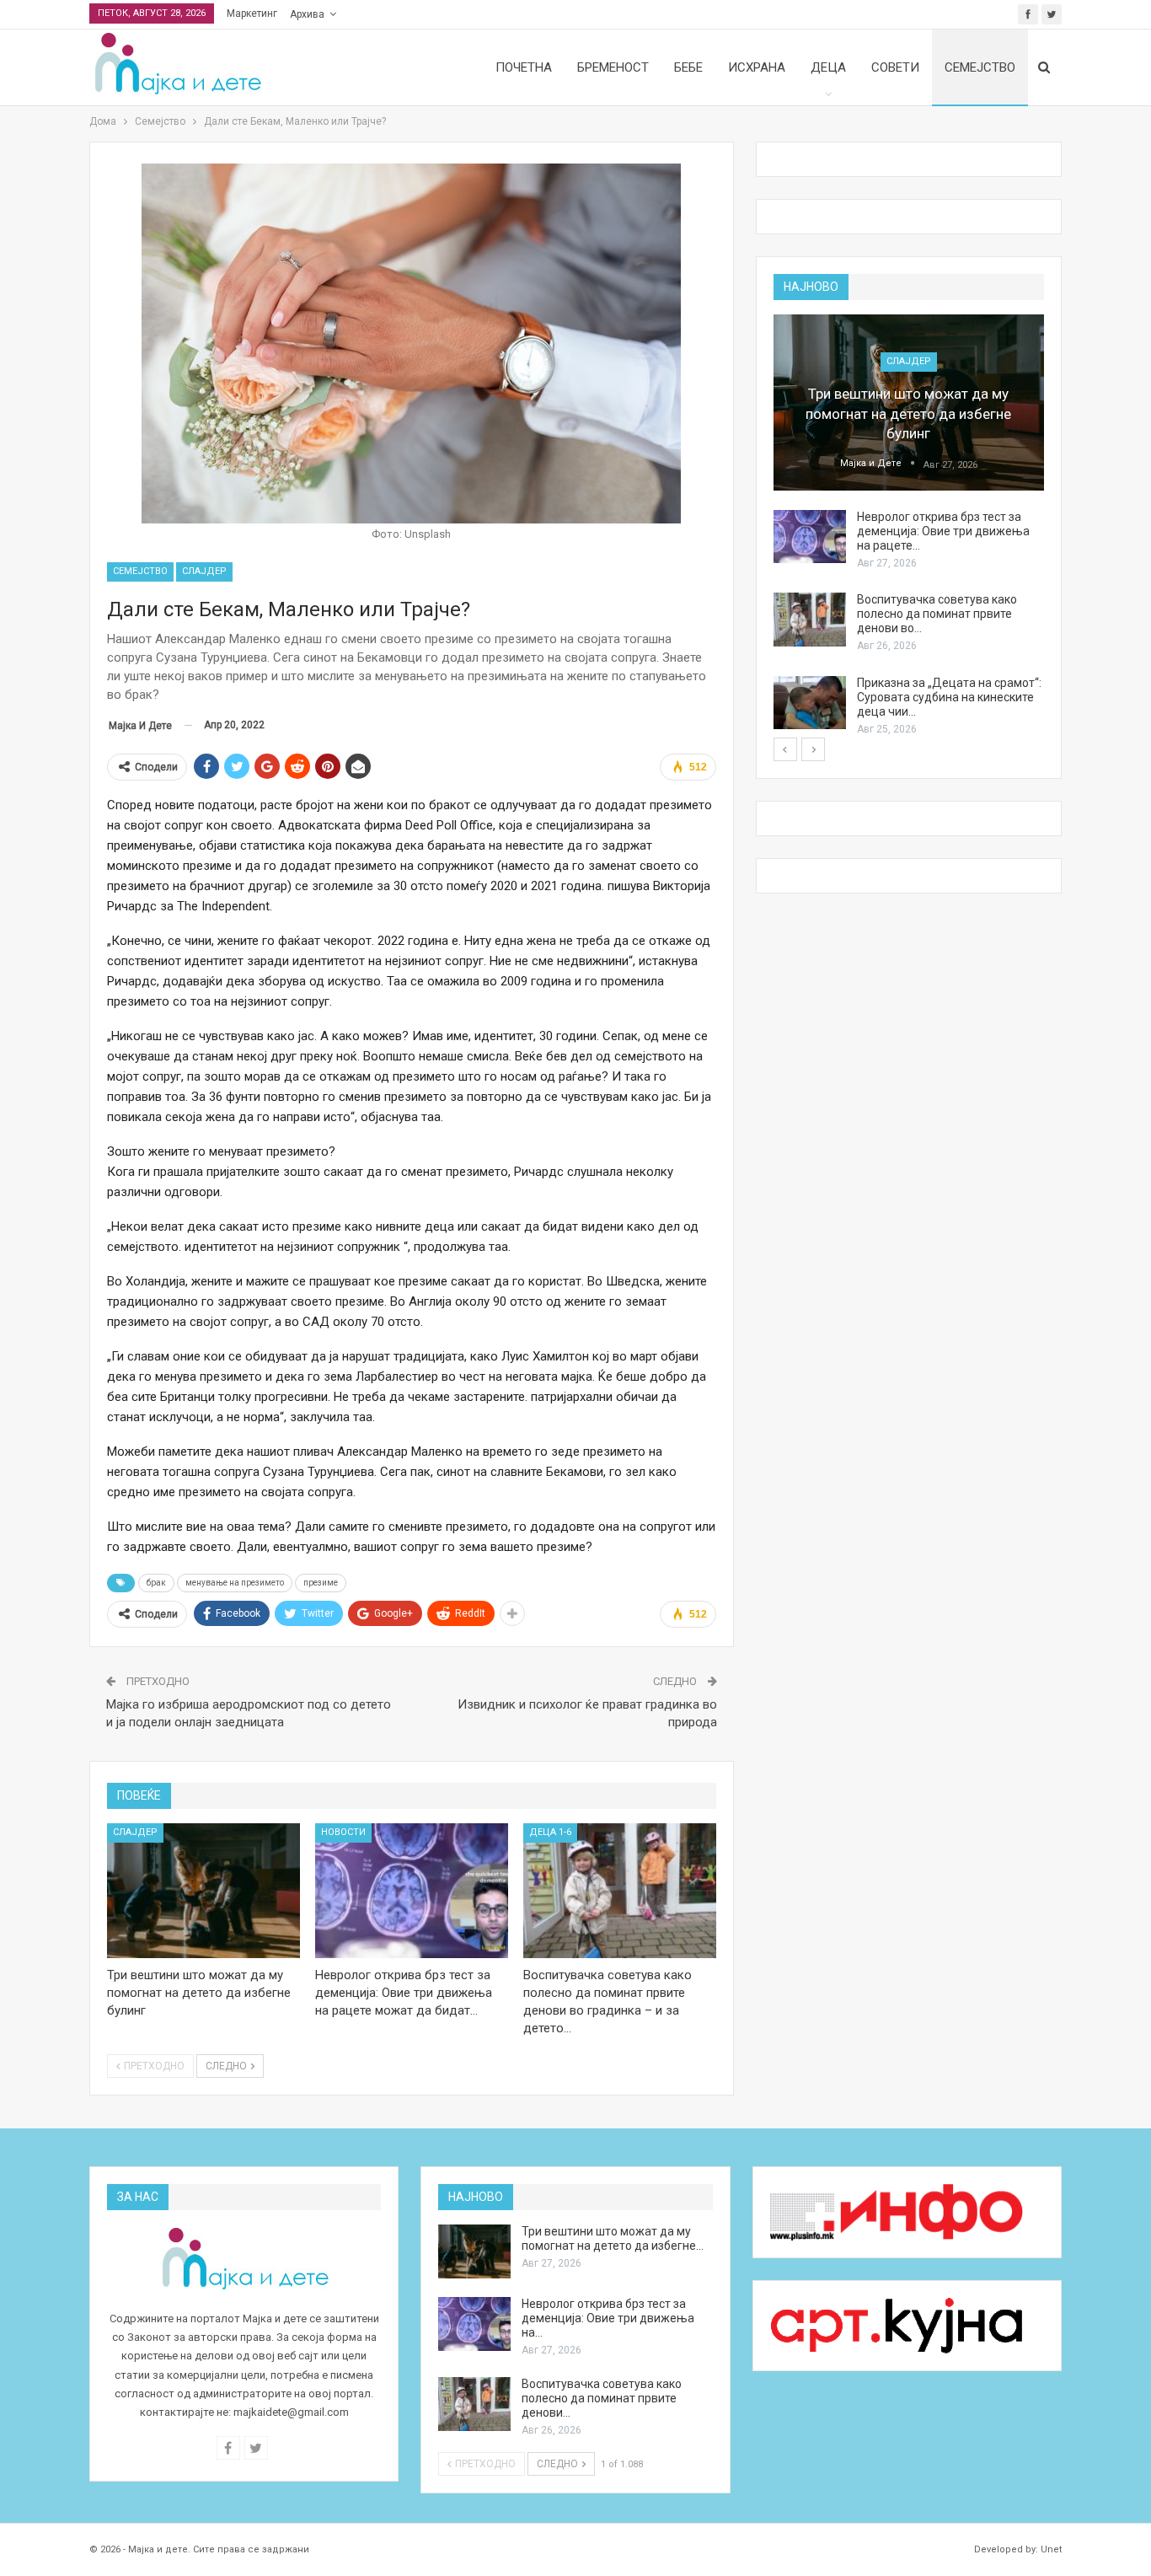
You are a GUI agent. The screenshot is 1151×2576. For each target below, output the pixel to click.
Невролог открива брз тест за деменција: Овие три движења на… (608, 2318)
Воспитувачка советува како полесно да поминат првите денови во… (937, 614)
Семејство (980, 67)
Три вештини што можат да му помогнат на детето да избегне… (613, 2238)
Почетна (524, 67)
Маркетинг (252, 13)
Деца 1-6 (550, 1832)
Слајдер (204, 571)
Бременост (613, 67)
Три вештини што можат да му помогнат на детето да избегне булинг (908, 414)
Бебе (688, 67)
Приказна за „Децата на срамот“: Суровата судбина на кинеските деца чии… (949, 697)
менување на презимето (235, 1583)
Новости (343, 1832)
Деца (828, 67)
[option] (909, 526)
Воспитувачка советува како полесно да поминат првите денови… (602, 2398)
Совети (895, 67)
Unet (1051, 2549)
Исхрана (757, 67)
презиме (321, 1583)
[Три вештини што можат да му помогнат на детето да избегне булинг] (203, 1891)
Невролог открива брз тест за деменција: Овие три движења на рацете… (943, 531)
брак (156, 1583)
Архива (307, 14)
